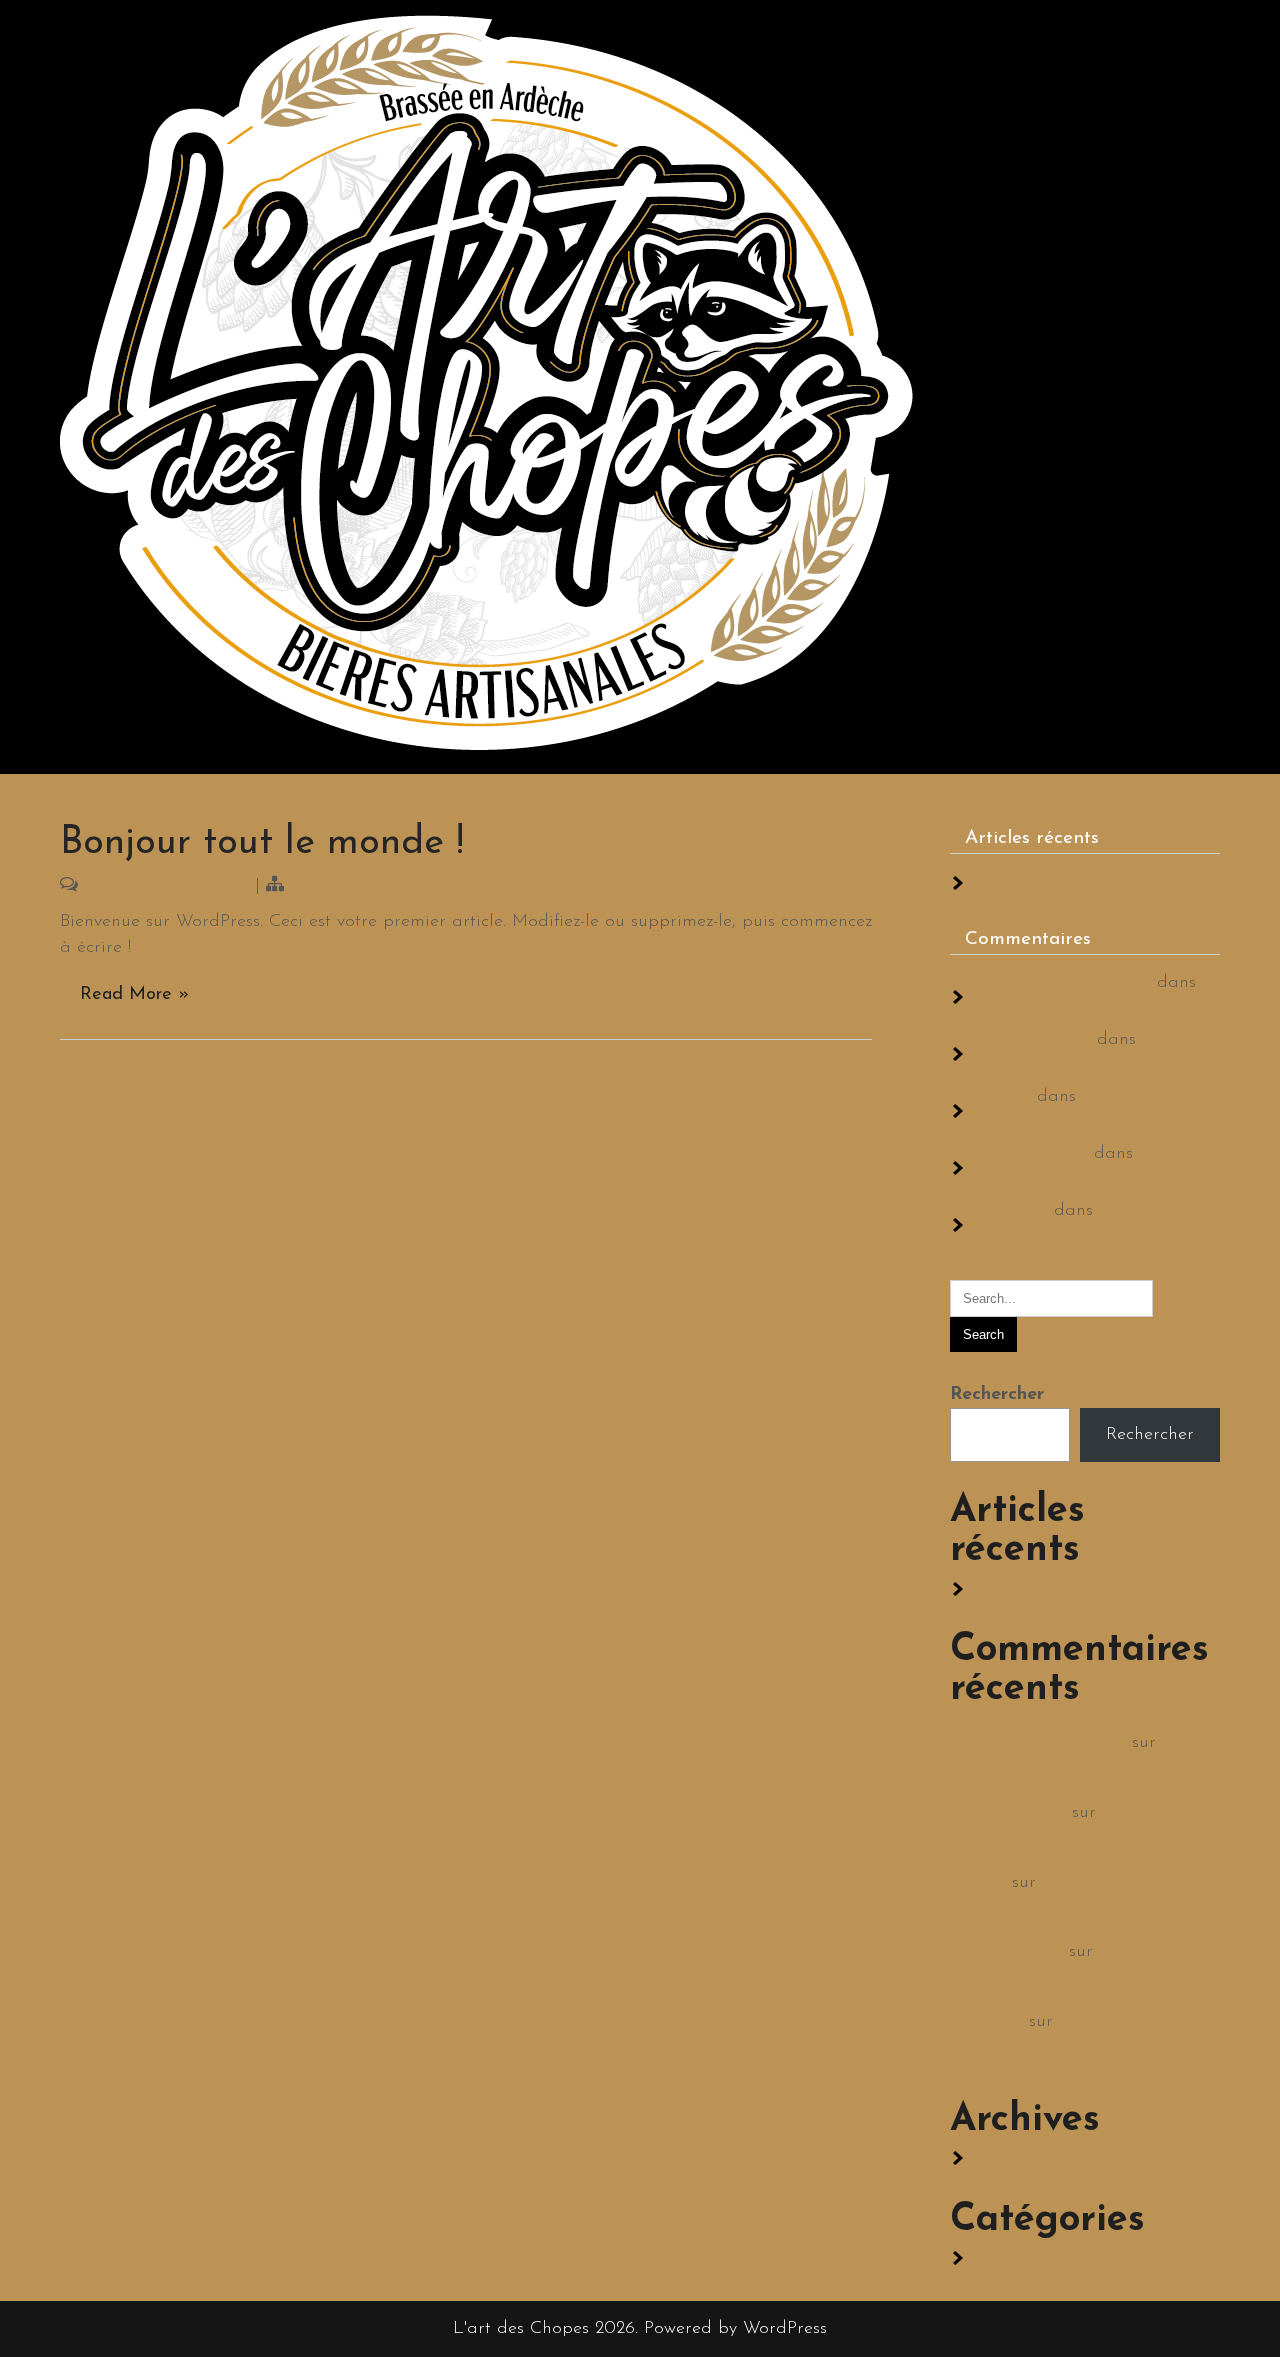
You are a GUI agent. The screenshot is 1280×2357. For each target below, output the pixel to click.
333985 (1003, 1097)
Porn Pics (1011, 1211)
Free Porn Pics (1031, 1154)
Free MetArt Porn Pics (1063, 983)
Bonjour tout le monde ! (262, 843)
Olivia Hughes (1033, 1040)
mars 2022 (1017, 2158)
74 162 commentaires (166, 886)
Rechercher (997, 1395)
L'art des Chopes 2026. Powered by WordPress (640, 2329)
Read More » (134, 995)
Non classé (334, 886)
